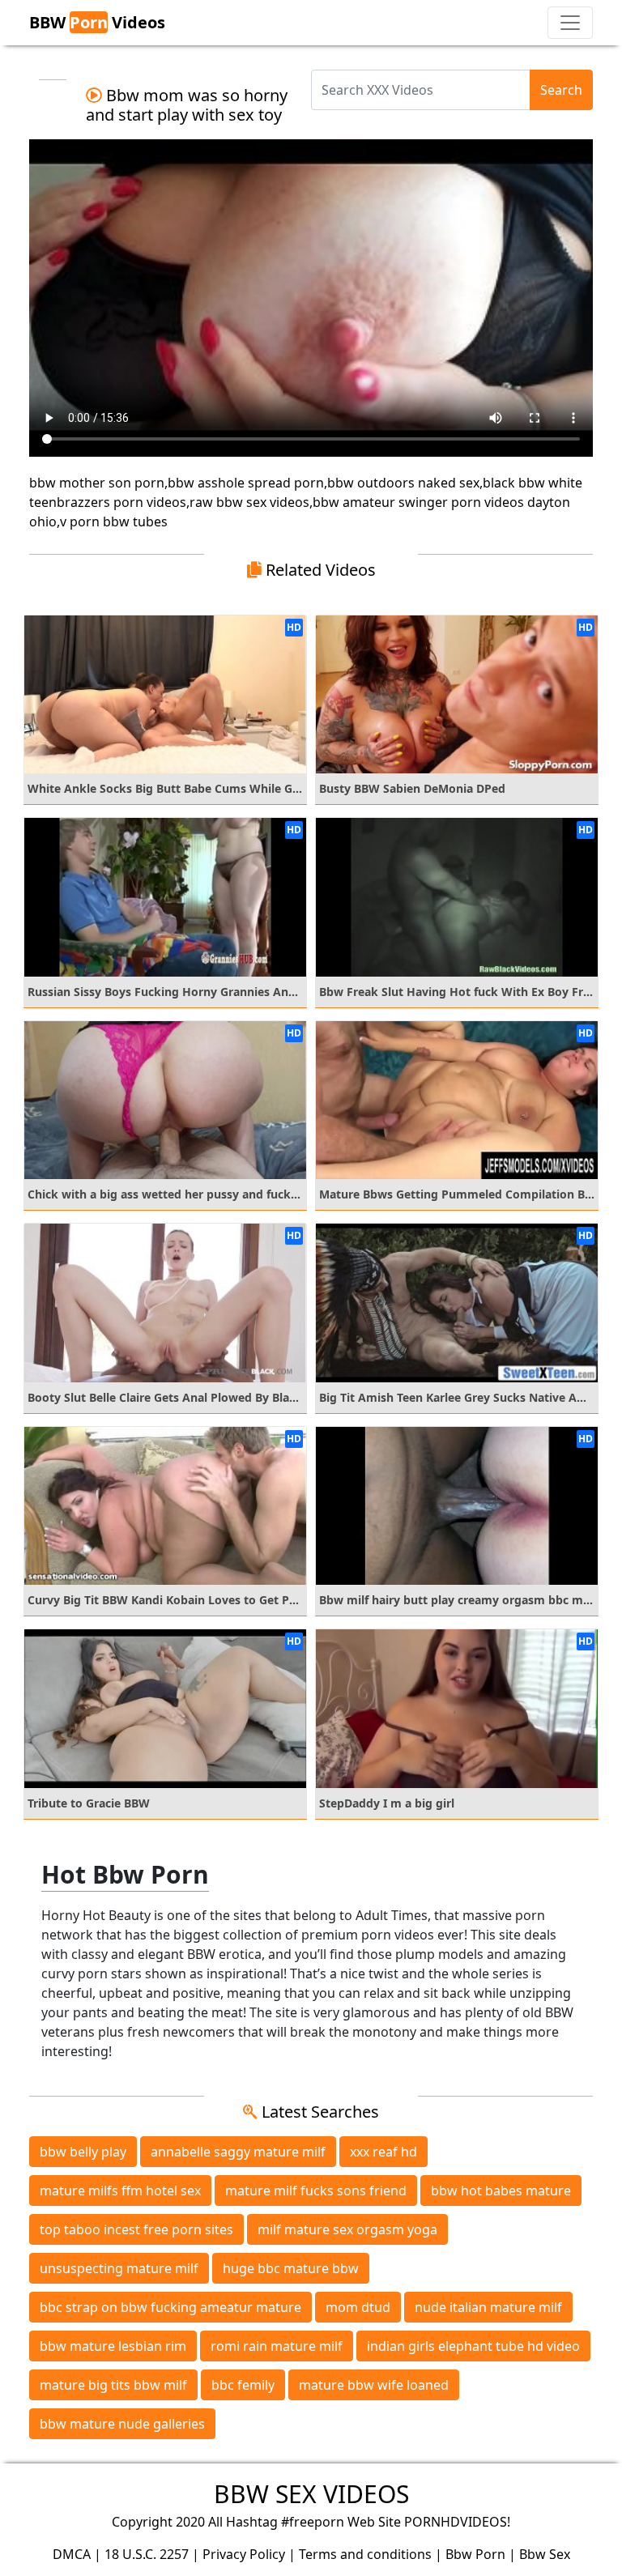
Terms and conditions (365, 2554)
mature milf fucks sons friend (316, 2191)
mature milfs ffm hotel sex (120, 2191)
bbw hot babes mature (501, 2191)
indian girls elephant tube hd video (473, 2346)
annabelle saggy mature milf (238, 2152)
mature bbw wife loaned (374, 2385)
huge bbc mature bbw (291, 2268)
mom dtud (358, 2307)
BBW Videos (97, 22)
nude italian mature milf (488, 2307)
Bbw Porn (475, 2554)
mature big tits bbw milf (113, 2385)
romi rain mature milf (277, 2346)
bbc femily (243, 2385)
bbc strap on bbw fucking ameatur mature (170, 2307)
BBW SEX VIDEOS (311, 2494)
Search (561, 90)
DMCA (72, 2554)
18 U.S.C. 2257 (147, 2554)
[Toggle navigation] (570, 23)
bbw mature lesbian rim (113, 2346)
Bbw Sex (545, 2554)
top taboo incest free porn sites (136, 2229)
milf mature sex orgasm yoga (347, 2229)
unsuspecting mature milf (119, 2268)
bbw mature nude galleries (122, 2424)
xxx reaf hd (383, 2152)
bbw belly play (83, 2152)
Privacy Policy (244, 2554)
